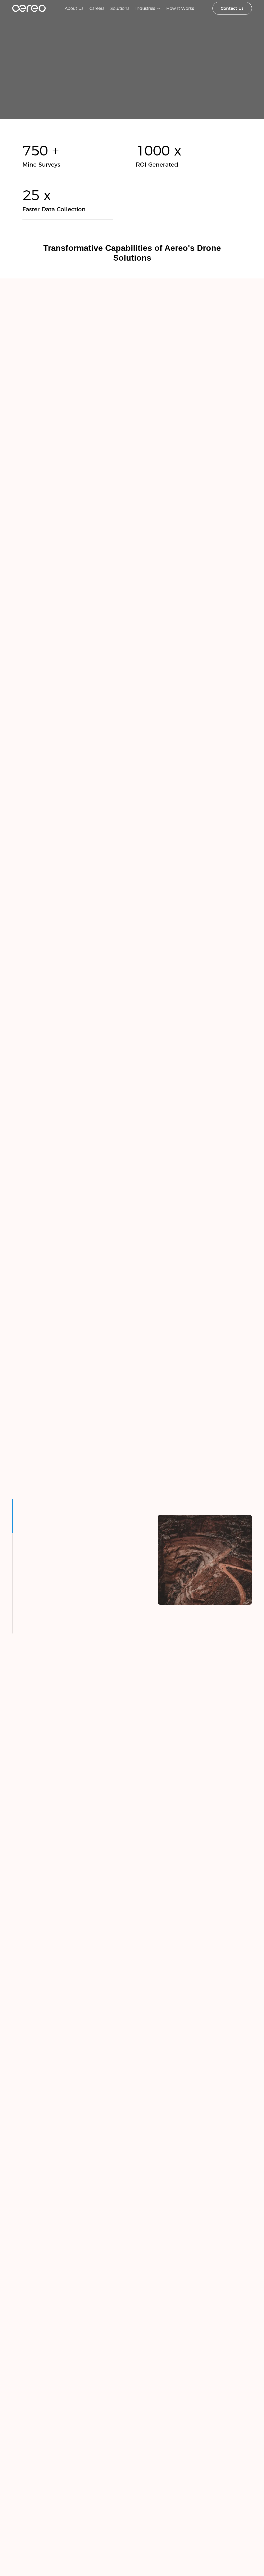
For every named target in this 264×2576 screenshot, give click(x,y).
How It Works (180, 8)
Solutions (120, 8)
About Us (74, 8)
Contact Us (232, 8)
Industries (145, 8)
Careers (97, 8)
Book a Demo (132, 118)
